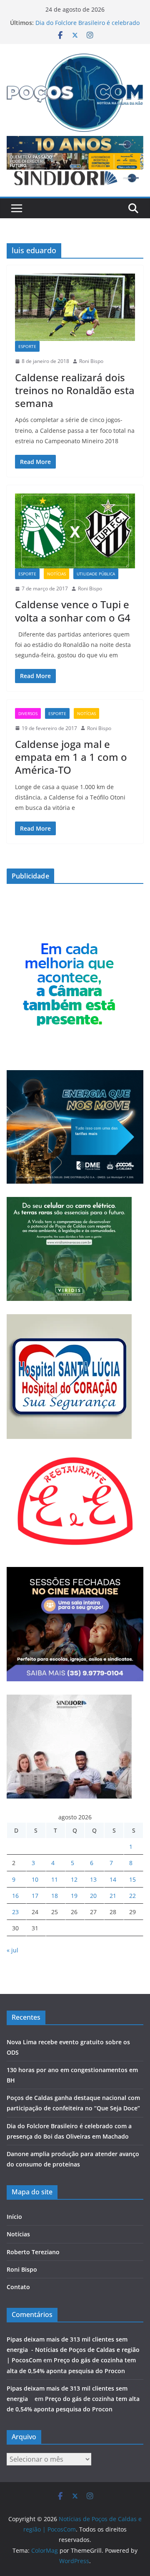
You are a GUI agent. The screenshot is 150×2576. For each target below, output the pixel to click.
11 (55, 1879)
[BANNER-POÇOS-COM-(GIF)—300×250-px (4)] (69, 937)
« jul (12, 1950)
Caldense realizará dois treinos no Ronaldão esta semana (75, 390)
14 (113, 1879)
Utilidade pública (96, 574)
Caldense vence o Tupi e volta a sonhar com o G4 (73, 611)
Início (14, 2217)
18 (55, 1896)
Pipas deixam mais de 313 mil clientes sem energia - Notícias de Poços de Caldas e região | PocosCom (73, 2350)
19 (74, 1896)
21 (113, 1896)
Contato (18, 2287)
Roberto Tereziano (33, 2252)
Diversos (28, 713)
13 (93, 1879)
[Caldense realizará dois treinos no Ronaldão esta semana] (75, 307)
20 (93, 1896)
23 (15, 1912)
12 (74, 1879)
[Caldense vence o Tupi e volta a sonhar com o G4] (75, 531)
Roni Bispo (91, 361)
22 (132, 1896)
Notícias (56, 574)
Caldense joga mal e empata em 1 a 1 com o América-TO (71, 757)
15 (132, 1879)
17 (35, 1896)
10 (35, 1879)
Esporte (27, 346)
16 (15, 1896)
